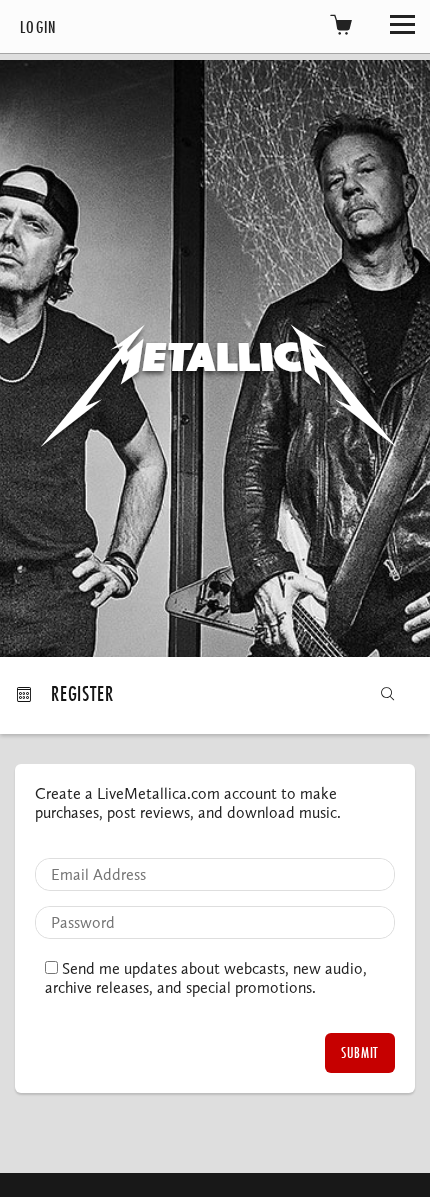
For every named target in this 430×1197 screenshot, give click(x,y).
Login (38, 26)
